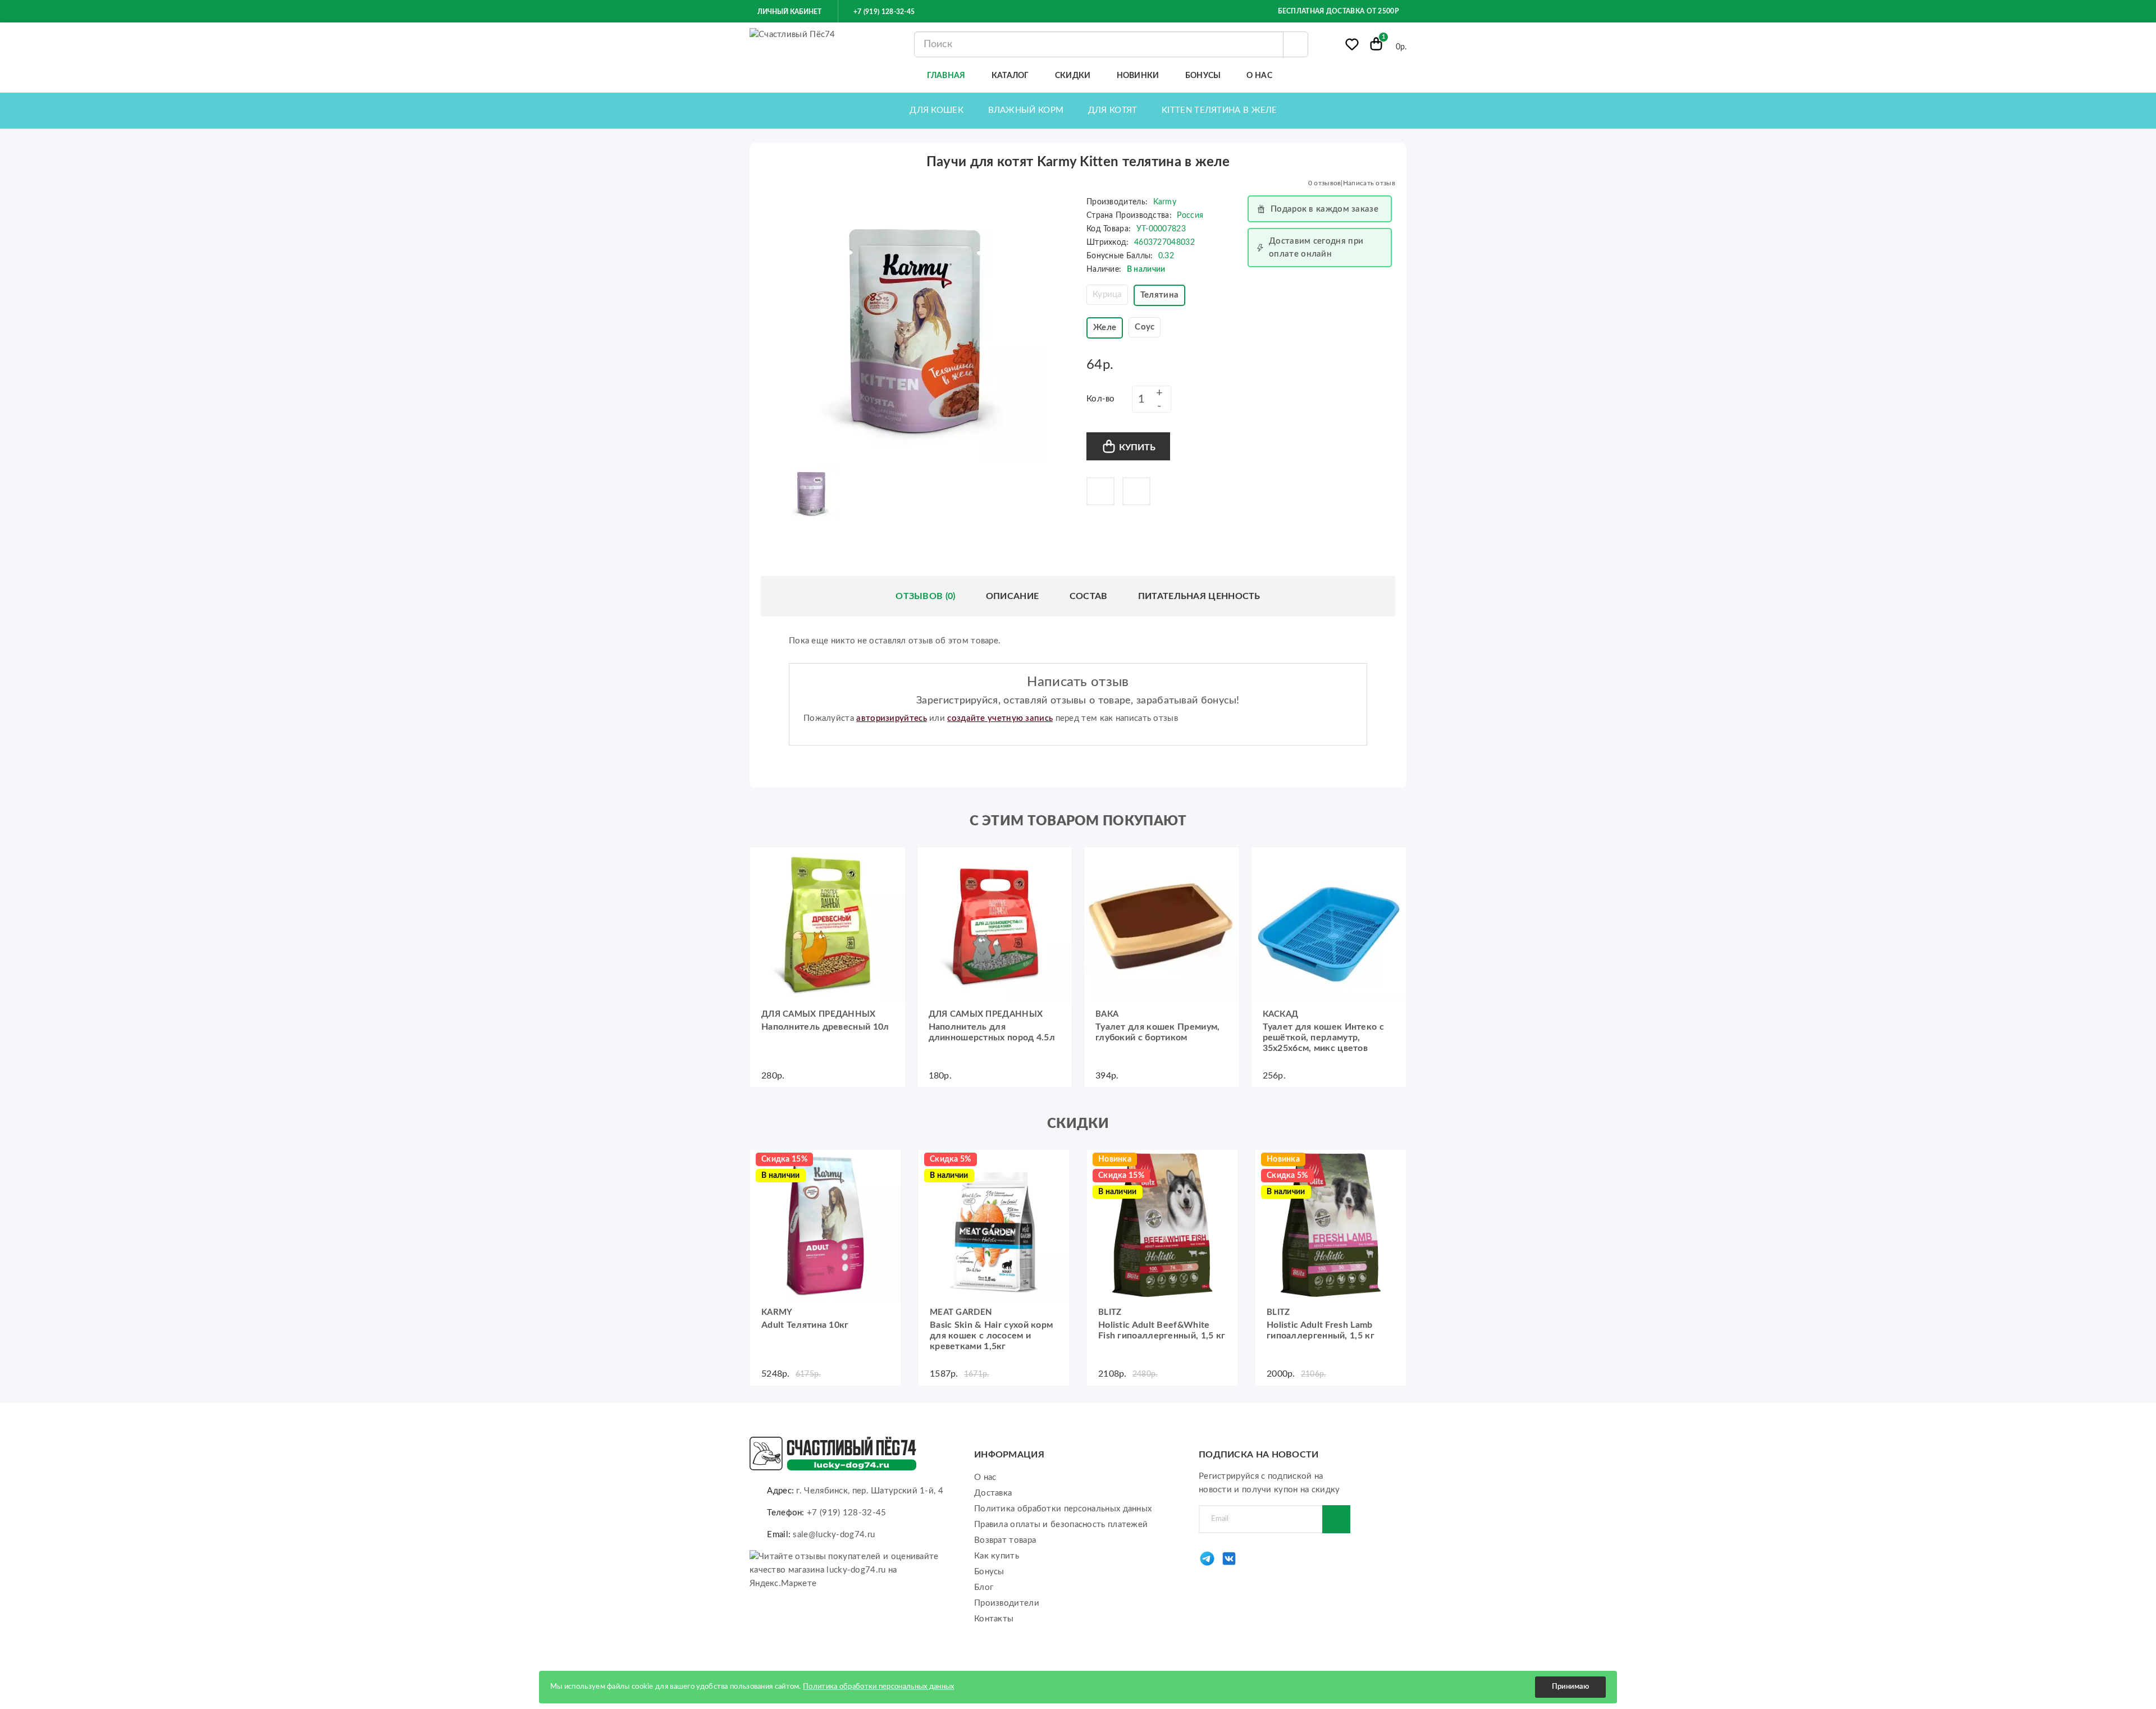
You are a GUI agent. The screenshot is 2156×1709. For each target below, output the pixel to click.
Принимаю (1570, 1687)
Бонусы (989, 1572)
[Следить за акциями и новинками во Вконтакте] (1229, 1564)
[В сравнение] (1136, 491)
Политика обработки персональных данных (1063, 1509)
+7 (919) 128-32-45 (883, 12)
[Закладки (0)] (1352, 47)
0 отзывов (1325, 183)
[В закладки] (1100, 491)
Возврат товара (1005, 1540)
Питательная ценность (1199, 596)
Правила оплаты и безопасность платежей (1061, 1525)
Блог (984, 1587)
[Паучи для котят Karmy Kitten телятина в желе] (915, 327)
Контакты (994, 1619)
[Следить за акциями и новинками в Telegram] (1207, 1564)
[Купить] (764, 861)
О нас (985, 1477)
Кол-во (1101, 399)
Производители (1007, 1603)
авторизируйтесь (892, 718)
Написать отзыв (1369, 183)
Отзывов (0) (925, 596)
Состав (1089, 596)
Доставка (993, 1493)
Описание (1012, 596)
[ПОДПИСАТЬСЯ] (1336, 1519)
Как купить (997, 1556)
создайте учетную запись (1000, 718)
